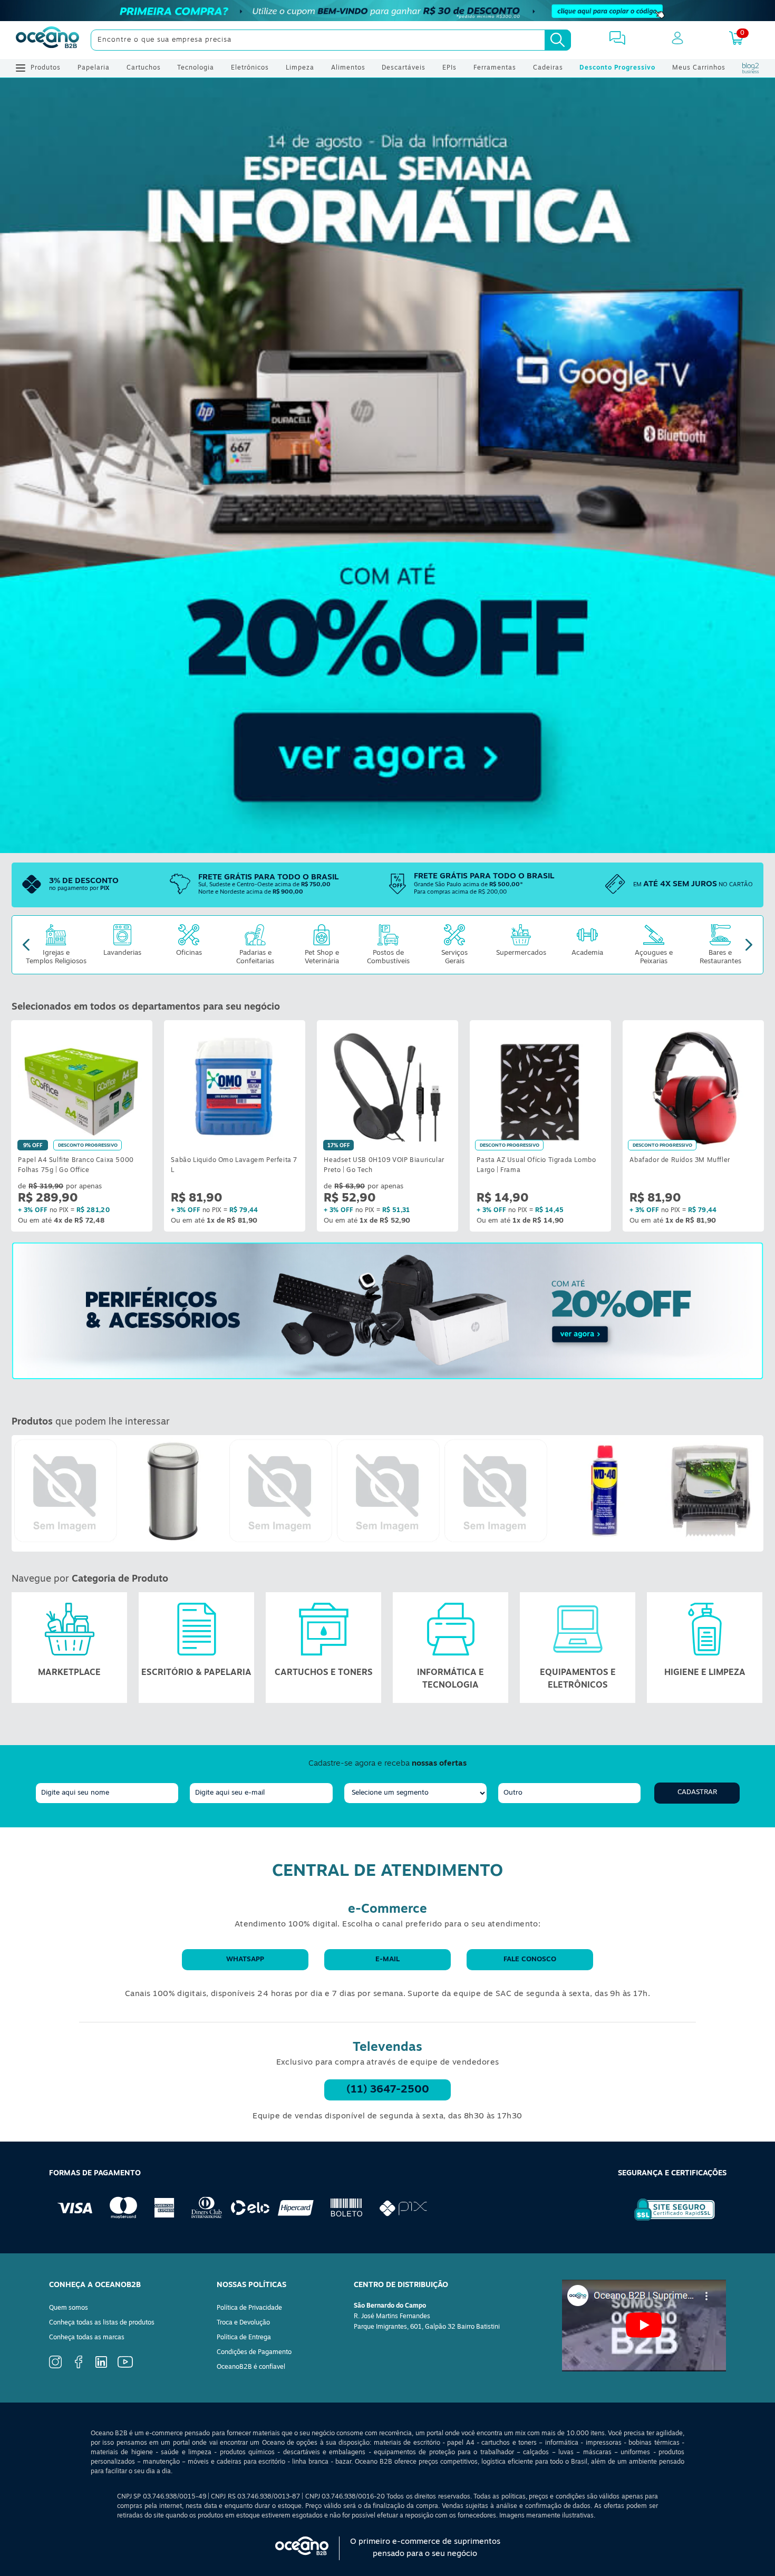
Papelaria (94, 68)
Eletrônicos (250, 68)
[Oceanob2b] (47, 40)
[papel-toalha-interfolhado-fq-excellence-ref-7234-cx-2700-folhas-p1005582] (496, 1491)
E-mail (387, 1959)
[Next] (749, 945)
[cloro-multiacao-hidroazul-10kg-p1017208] (280, 1491)
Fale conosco (530, 1959)
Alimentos (348, 68)
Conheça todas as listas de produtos (102, 2323)
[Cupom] (387, 11)
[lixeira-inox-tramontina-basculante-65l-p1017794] (173, 1491)
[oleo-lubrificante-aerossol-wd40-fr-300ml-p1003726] (603, 1491)
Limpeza (300, 68)
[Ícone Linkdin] (101, 2366)
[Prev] (26, 945)
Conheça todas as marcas (87, 2338)
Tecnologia (196, 68)
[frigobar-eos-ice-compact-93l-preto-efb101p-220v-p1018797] (65, 1491)
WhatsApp (245, 1959)
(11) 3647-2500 (388, 2090)
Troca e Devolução (243, 2323)
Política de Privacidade (249, 2308)
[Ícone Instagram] (55, 2367)
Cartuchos (144, 68)
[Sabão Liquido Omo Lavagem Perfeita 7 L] (235, 1086)
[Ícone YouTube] (125, 2366)
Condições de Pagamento (254, 2352)
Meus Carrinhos (699, 68)
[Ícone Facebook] (79, 2367)
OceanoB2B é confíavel (251, 2367)
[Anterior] (20, 1493)
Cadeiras (548, 68)
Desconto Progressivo (617, 68)
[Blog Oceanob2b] (751, 68)
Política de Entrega (244, 2338)
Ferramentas (495, 68)
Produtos (46, 68)
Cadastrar (697, 1792)
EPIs (449, 68)
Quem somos (69, 2308)
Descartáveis (404, 68)
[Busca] (558, 40)
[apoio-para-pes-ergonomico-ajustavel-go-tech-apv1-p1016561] (388, 1491)
